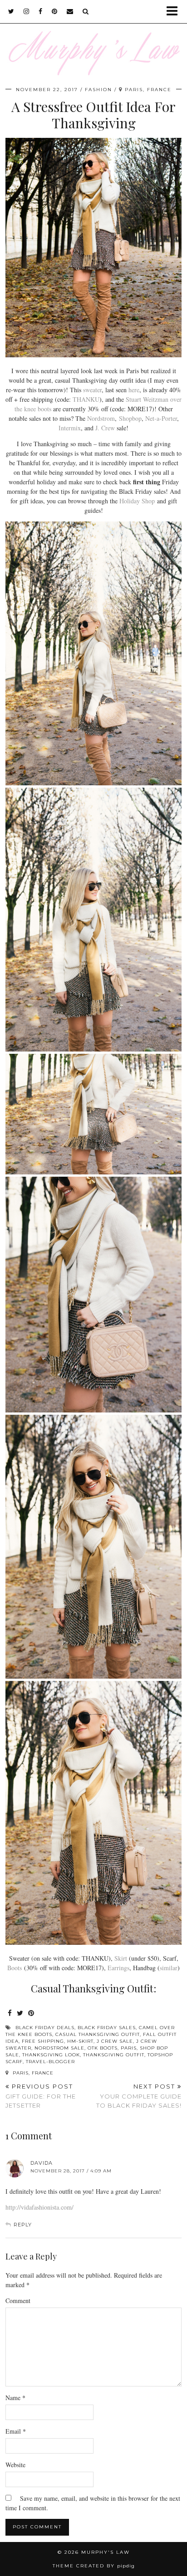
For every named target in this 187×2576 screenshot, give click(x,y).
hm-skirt (80, 2041)
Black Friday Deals (45, 2028)
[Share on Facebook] (10, 2014)
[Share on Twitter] (20, 2014)
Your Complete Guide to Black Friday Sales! (139, 2096)
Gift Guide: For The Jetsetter (41, 2096)
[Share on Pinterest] (31, 2014)
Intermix (70, 428)
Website (15, 2465)
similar (169, 1968)
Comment (18, 2301)
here (134, 390)
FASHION (98, 90)
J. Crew (105, 428)
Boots (15, 1968)
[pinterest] (55, 11)
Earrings (118, 1968)
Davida (42, 2163)
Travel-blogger (50, 2062)
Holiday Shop (137, 501)
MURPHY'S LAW (106, 2552)
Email (16, 2431)
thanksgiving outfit (114, 2055)
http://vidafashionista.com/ (39, 2207)
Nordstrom (101, 418)
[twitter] (11, 11)
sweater (92, 390)
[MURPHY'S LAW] (93, 38)
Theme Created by (94, 2566)
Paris (129, 2048)
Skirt (121, 1958)
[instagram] (27, 11)
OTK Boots (103, 2048)
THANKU (86, 399)
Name (15, 2398)
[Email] (70, 11)
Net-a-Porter (161, 418)
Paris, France (32, 2073)
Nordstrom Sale (59, 2048)
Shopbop (130, 418)
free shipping (43, 2041)
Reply (23, 2225)
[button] (175, 12)
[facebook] (41, 11)
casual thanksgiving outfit (98, 2034)
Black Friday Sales (107, 2028)
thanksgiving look (51, 2055)
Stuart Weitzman (147, 399)
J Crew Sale (115, 2041)
